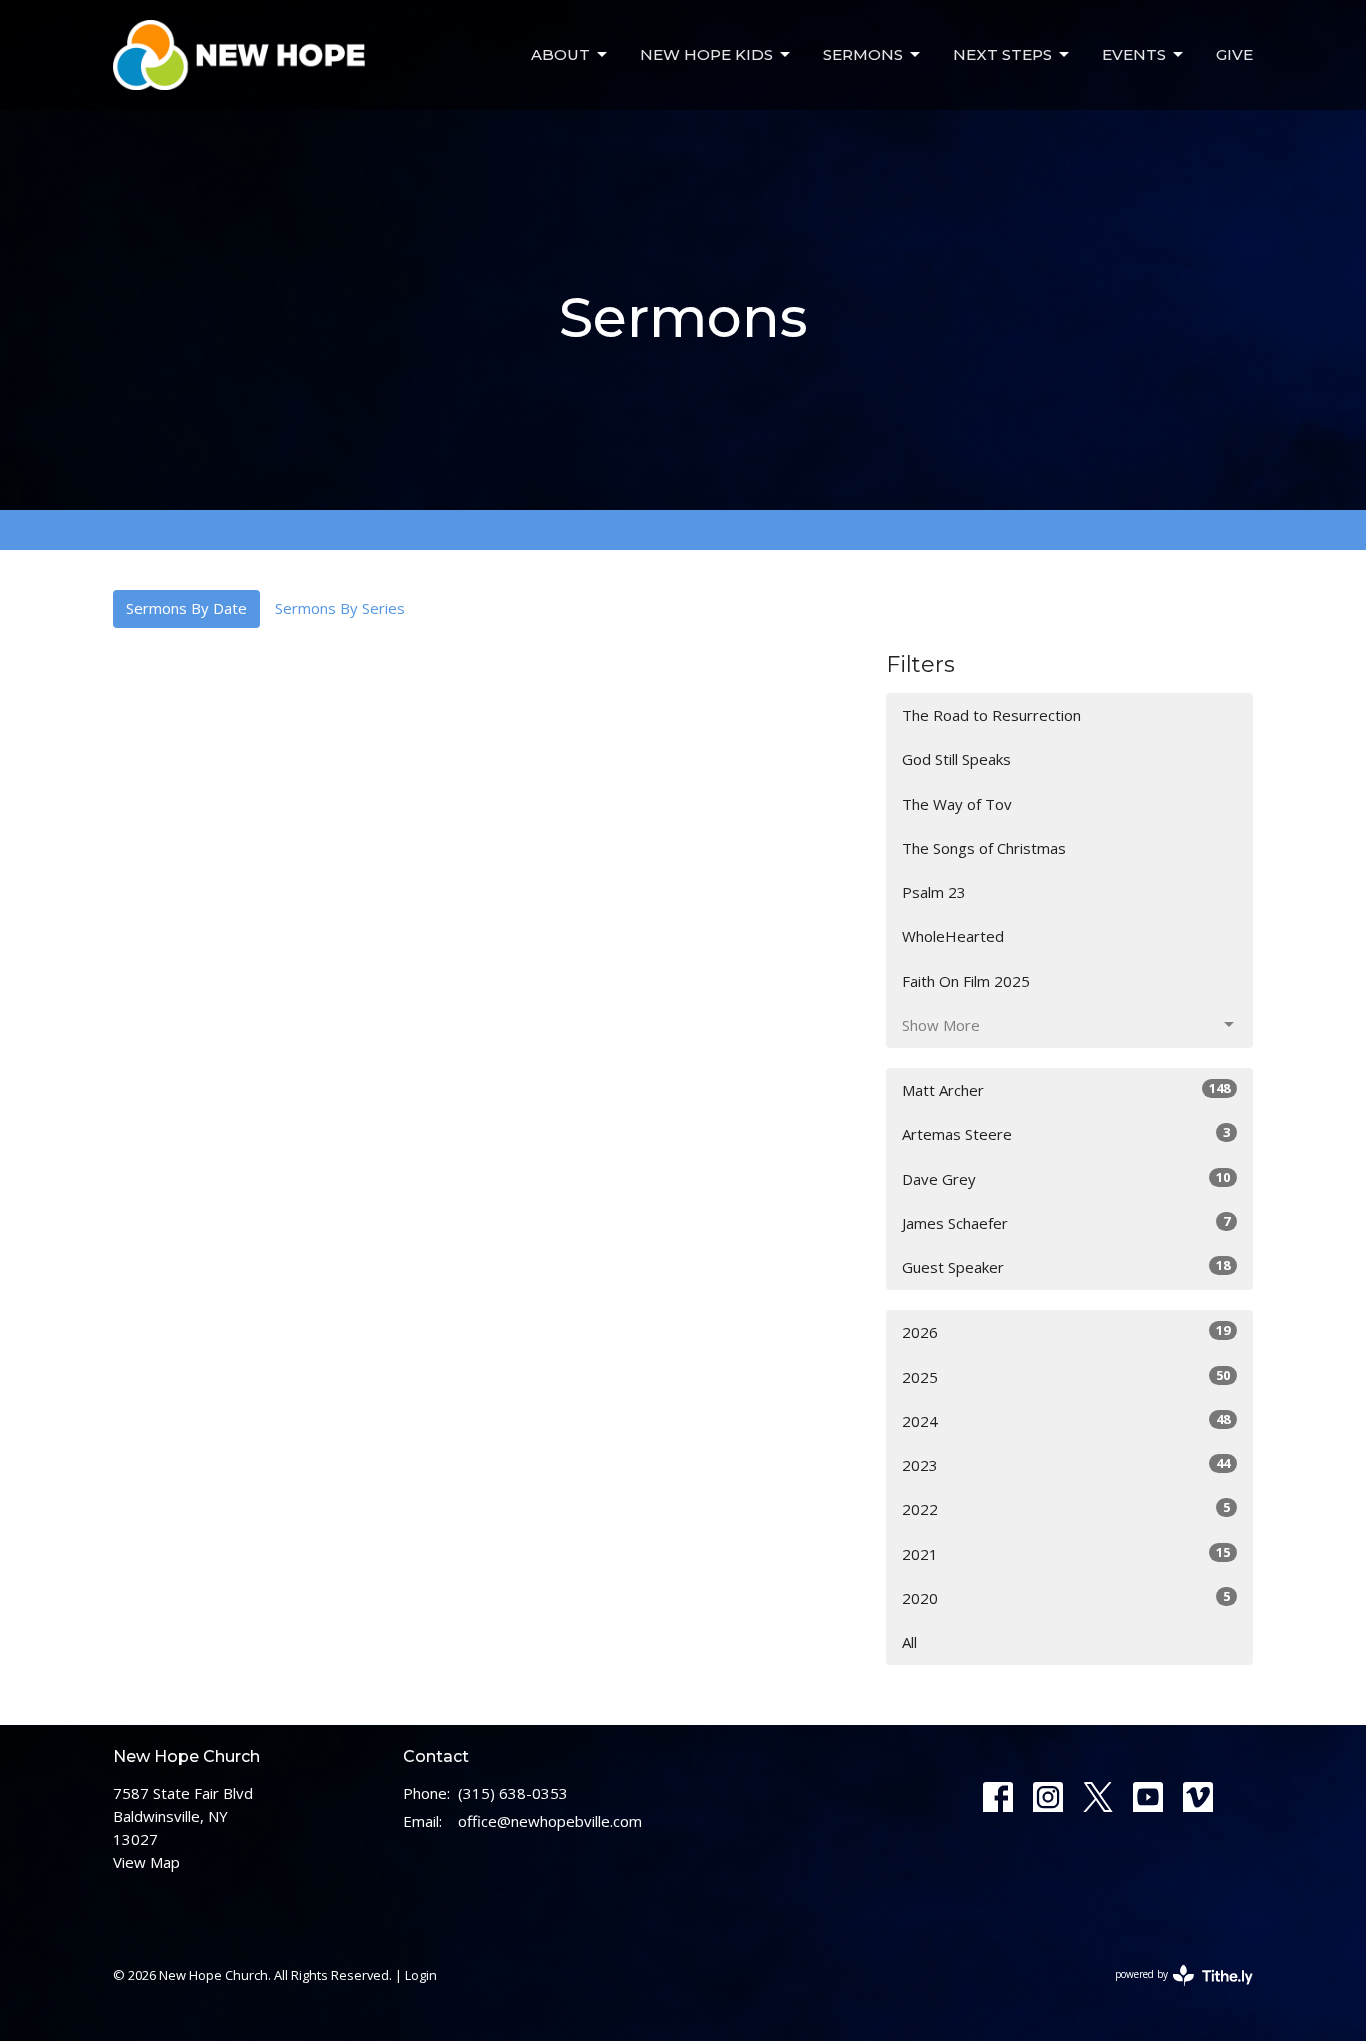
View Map (146, 1862)
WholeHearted (953, 936)
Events (1134, 54)
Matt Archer (1066, 1089)
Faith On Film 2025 (966, 981)
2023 (1066, 1464)
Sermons (863, 54)
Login (421, 1975)
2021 (1066, 1553)
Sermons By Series (340, 608)
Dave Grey (1066, 1178)
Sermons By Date (186, 608)
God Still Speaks (956, 759)
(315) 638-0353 (513, 1793)
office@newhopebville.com (550, 1821)
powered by (1173, 1991)
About (560, 54)
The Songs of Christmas (984, 848)
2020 (1066, 1597)
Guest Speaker (1066, 1266)
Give (1234, 54)
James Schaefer (1066, 1222)
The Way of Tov (957, 804)
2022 (1066, 1508)
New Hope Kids (706, 54)
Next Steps (1002, 54)
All (909, 1642)
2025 (1066, 1376)
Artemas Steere (1066, 1133)
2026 (1066, 1331)
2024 (1066, 1420)
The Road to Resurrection (991, 715)
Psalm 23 (934, 892)
